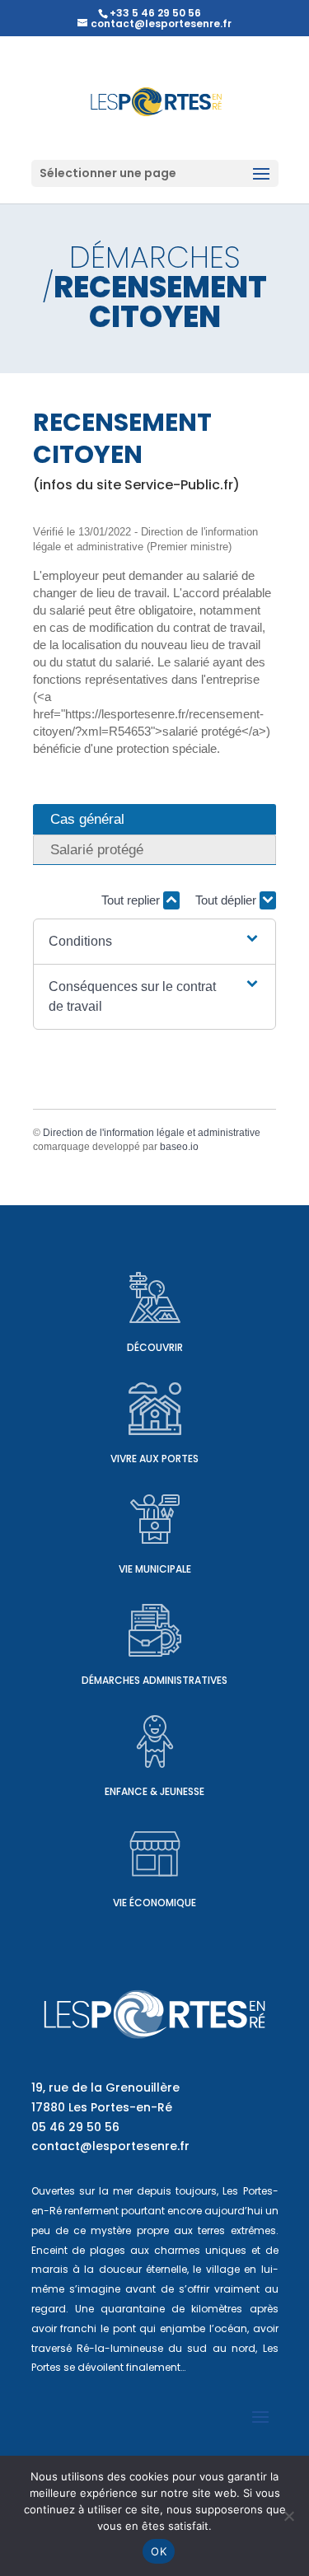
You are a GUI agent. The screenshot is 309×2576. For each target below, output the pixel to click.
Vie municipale (155, 1569)
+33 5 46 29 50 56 (155, 13)
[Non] (288, 2516)
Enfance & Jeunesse (154, 1791)
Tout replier (132, 900)
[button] (154, 942)
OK (159, 2551)
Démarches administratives (154, 1680)
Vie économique (154, 1903)
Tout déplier (227, 900)
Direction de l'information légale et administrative (152, 1133)
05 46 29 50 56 (75, 2127)
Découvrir (155, 1347)
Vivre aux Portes (154, 1459)
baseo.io (179, 1147)
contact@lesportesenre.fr (110, 2146)
